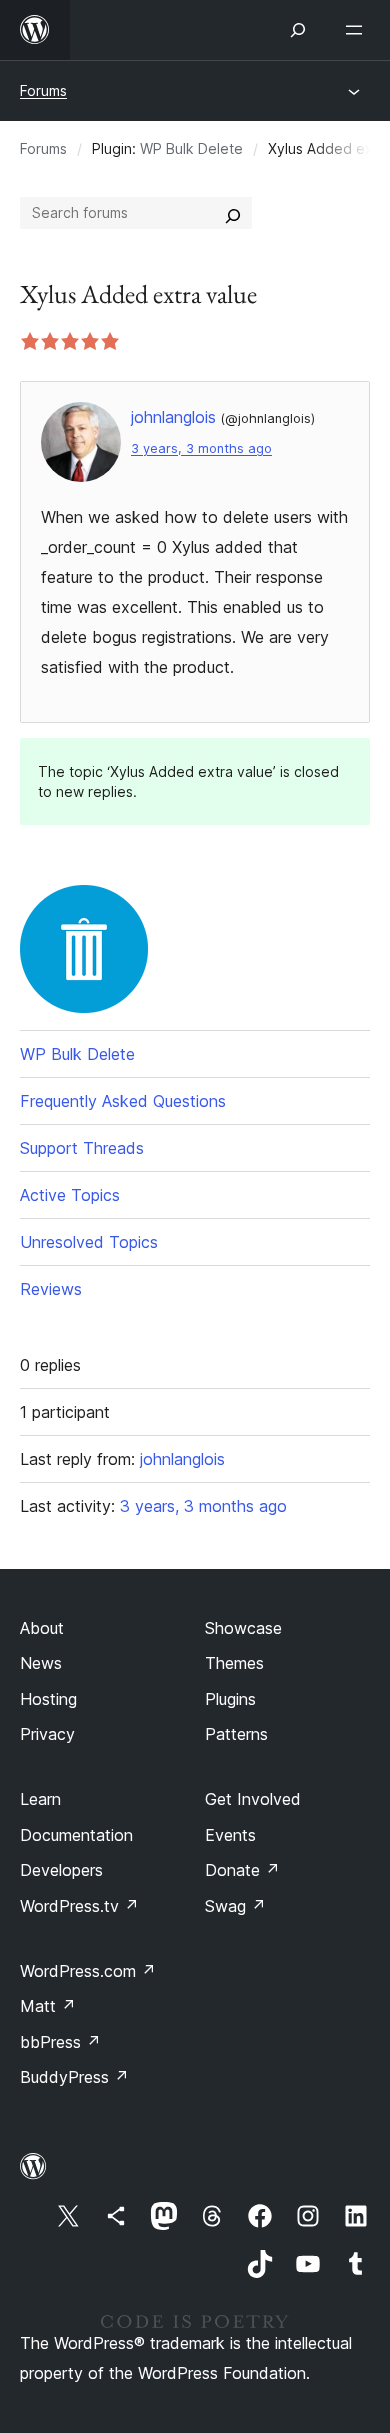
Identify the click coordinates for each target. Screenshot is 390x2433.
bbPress (60, 2042)
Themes (234, 1663)
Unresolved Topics (89, 1242)
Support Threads (82, 1148)
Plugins (230, 1699)
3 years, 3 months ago (201, 448)
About (42, 1628)
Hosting (48, 1699)
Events (230, 1835)
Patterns (236, 1734)
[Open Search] (298, 30)
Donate (242, 1870)
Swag (235, 1906)
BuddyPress (74, 2077)
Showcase (243, 1628)
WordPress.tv (79, 1906)
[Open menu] (358, 30)
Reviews (51, 1289)
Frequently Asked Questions (123, 1101)
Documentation (76, 1835)
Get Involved (253, 1799)
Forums (43, 90)
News (41, 1663)
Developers (61, 1870)
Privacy (47, 1734)
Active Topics (70, 1195)
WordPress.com (88, 1971)
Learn (40, 1799)
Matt (48, 2006)
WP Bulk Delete (191, 148)
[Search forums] (233, 213)
